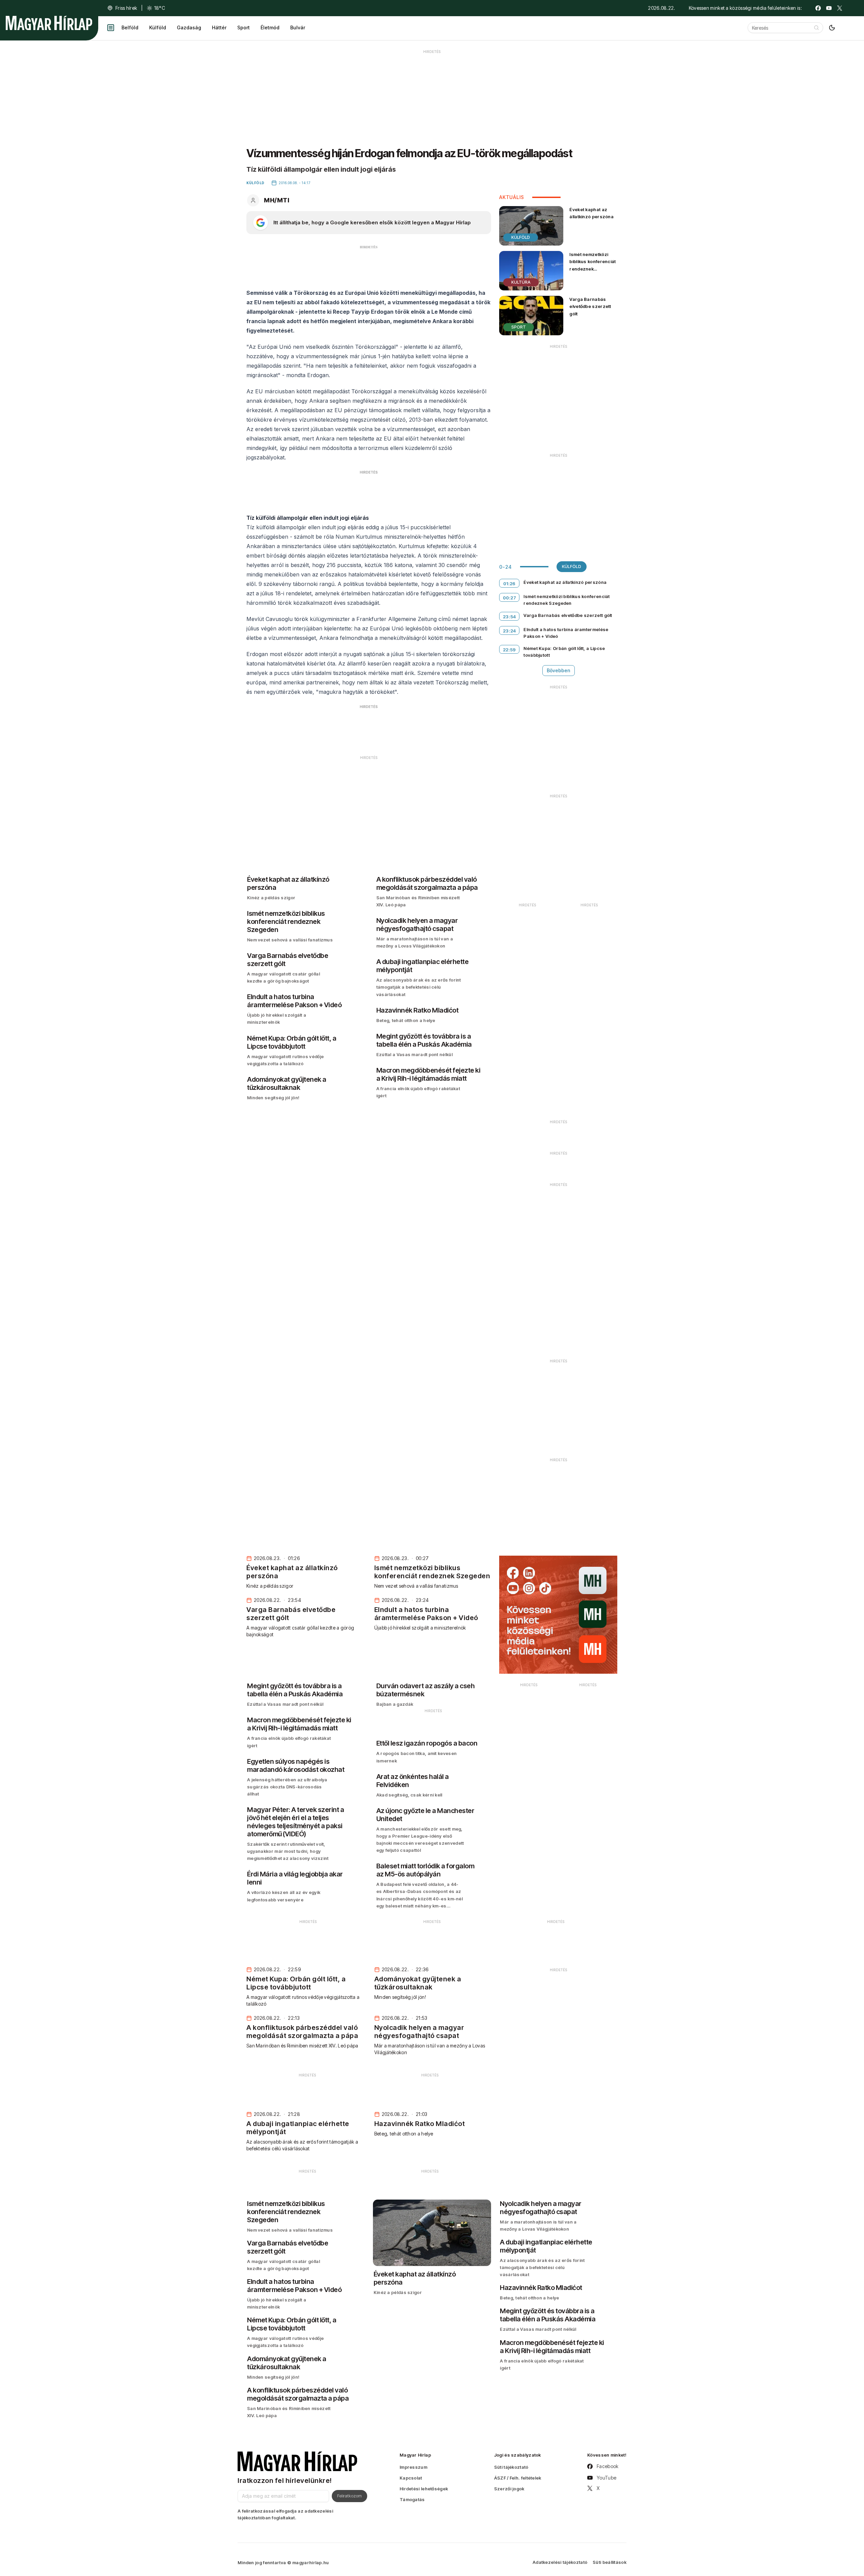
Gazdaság (189, 27)
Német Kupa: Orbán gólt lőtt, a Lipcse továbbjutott (564, 652)
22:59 (509, 650)
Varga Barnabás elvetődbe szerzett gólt (590, 306)
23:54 (509, 617)
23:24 (509, 631)
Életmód (270, 27)
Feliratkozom (349, 2496)
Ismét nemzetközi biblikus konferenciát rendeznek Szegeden (592, 265)
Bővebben (559, 670)
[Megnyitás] (111, 28)
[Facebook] (818, 8)
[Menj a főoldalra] (49, 23)
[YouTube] (829, 8)
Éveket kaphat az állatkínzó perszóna (591, 213)
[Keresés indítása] (816, 28)
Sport (244, 27)
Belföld (130, 27)
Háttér (219, 27)
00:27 (510, 598)
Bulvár (298, 27)
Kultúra (521, 282)
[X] (840, 8)
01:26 (509, 584)
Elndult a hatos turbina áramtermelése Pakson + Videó (566, 633)
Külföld (158, 27)
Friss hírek (126, 8)
